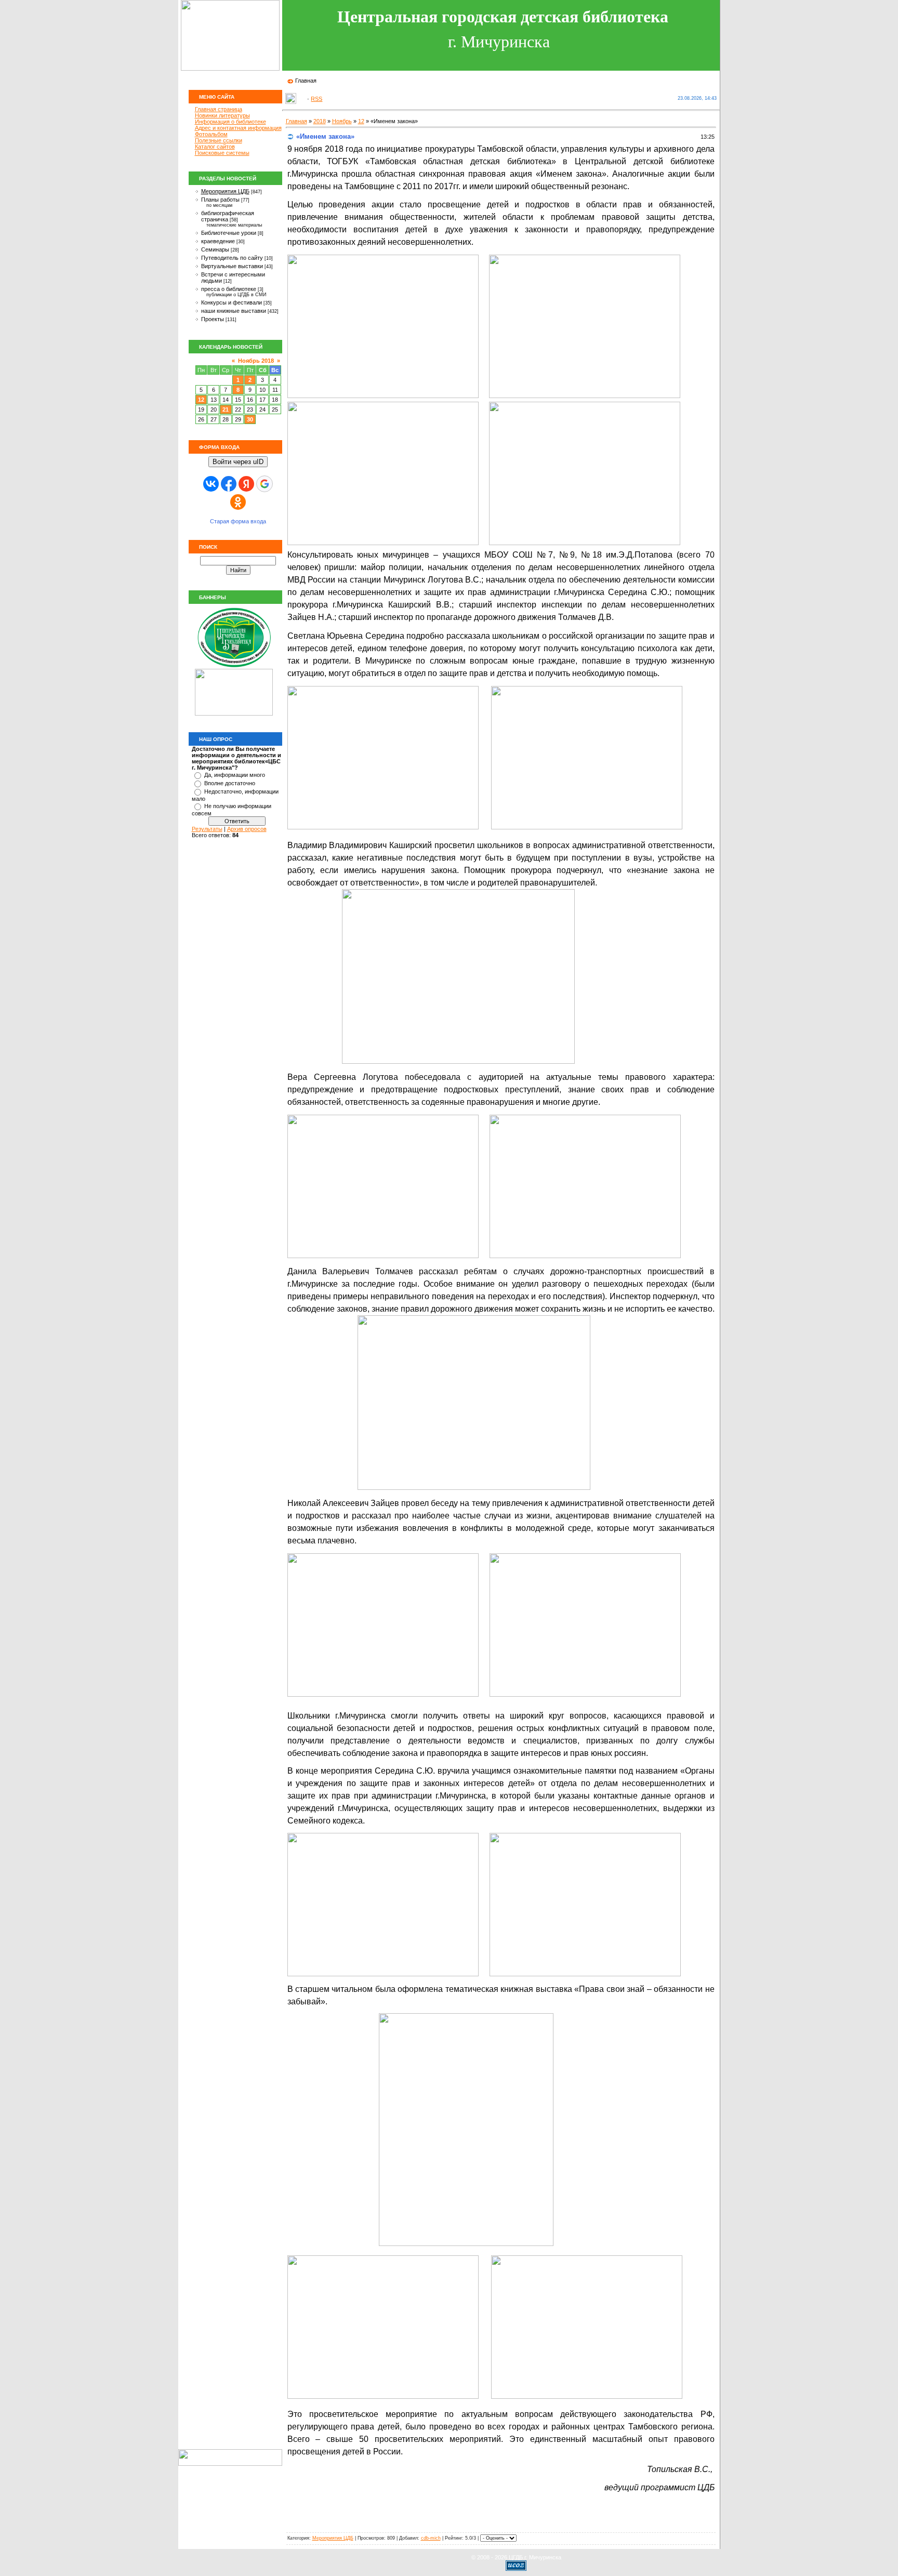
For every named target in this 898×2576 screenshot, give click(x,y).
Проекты (213, 319)
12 (201, 400)
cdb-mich (431, 2538)
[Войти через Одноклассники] (238, 502)
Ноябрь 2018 (256, 361)
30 (250, 419)
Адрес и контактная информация (238, 128)
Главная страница (219, 109)
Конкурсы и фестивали (232, 302)
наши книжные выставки (234, 311)
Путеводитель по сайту (232, 258)
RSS (316, 99)
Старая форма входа (238, 521)
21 (226, 409)
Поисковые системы (222, 153)
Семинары (215, 249)
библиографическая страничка (228, 216)
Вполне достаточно (230, 783)
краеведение (218, 241)
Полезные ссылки (219, 140)
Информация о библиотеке (230, 122)
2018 (320, 121)
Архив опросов (247, 829)
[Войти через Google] (265, 484)
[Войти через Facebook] (229, 484)
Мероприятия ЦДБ (225, 191)
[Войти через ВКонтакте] (211, 484)
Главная (306, 81)
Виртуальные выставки (232, 266)
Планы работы (220, 200)
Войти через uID (238, 462)
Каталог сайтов (215, 147)
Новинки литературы (222, 115)
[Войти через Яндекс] (246, 484)
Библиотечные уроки (229, 233)
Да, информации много (235, 775)
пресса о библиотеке (229, 289)
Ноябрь (342, 121)
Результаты (207, 829)
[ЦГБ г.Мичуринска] (234, 667)
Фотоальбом (211, 134)
